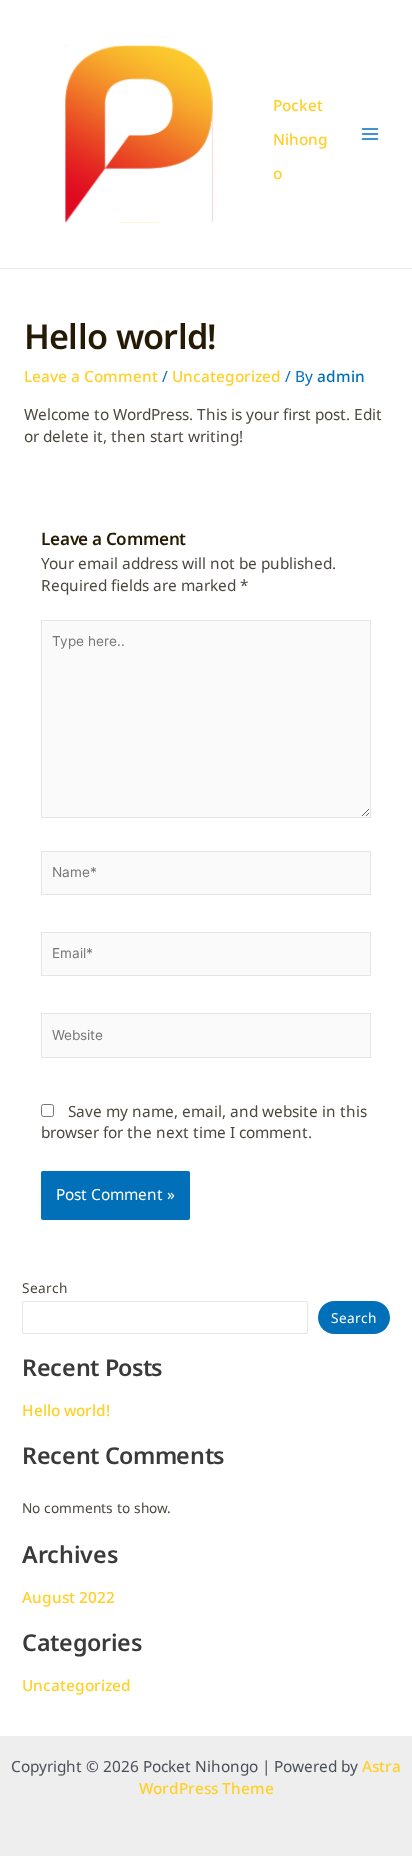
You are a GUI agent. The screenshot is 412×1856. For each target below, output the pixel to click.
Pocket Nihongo (300, 139)
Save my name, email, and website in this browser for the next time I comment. (204, 1122)
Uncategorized (226, 376)
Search (44, 1287)
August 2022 (68, 1597)
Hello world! (66, 1410)
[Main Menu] (370, 134)
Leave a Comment (91, 376)
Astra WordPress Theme (270, 1777)
